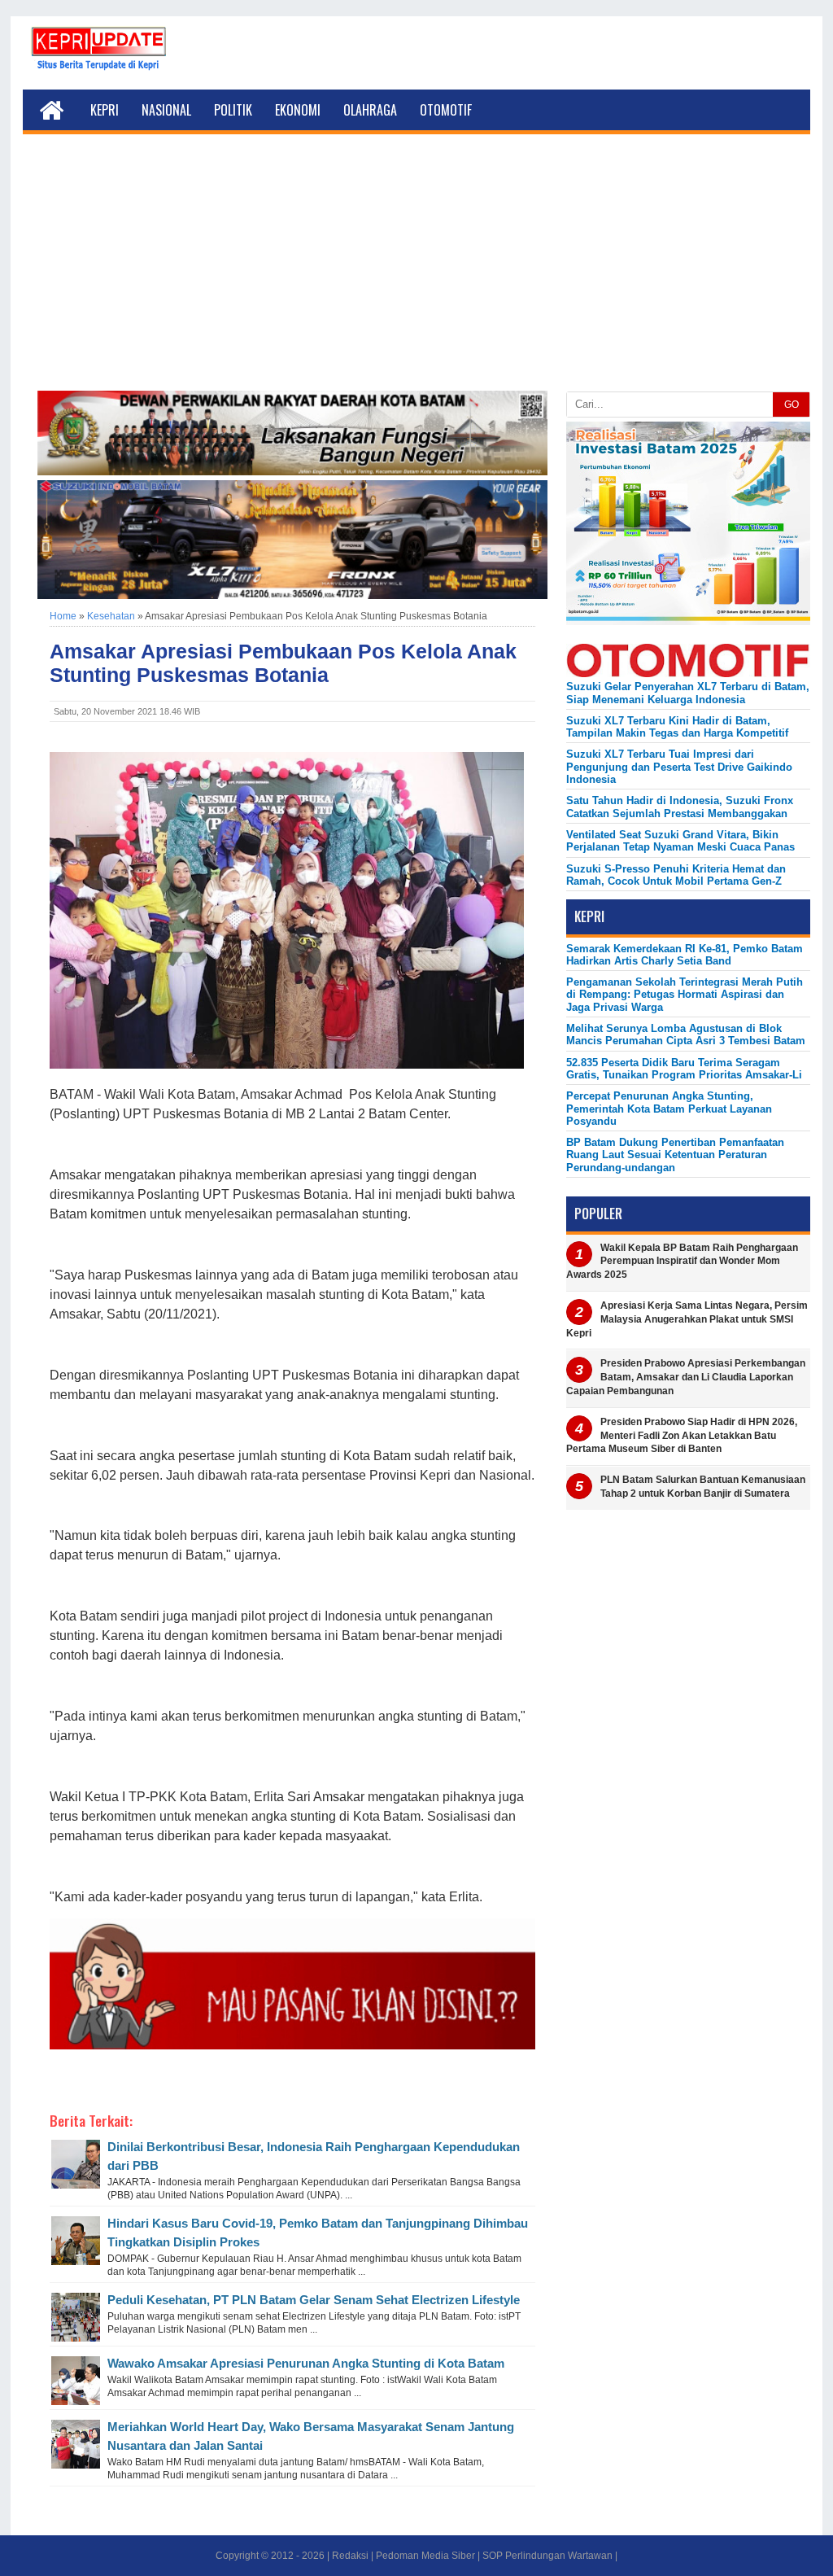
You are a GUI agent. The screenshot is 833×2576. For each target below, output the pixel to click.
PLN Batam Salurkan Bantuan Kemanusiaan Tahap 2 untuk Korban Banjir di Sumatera (703, 1487)
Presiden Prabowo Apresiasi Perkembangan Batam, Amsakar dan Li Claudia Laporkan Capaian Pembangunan (686, 1377)
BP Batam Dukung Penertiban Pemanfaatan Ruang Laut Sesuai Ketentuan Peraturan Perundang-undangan (675, 1155)
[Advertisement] (416, 269)
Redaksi (350, 2556)
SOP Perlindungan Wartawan (547, 2556)
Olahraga (370, 110)
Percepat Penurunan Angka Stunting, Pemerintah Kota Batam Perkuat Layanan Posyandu (669, 1109)
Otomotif (446, 110)
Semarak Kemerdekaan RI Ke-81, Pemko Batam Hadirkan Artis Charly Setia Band (685, 955)
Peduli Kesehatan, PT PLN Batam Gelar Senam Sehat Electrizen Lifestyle (314, 2300)
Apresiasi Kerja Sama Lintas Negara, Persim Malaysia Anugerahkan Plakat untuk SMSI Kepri (687, 1319)
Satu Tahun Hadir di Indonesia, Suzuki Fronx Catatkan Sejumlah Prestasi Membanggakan (680, 807)
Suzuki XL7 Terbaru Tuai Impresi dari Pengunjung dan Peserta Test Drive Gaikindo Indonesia (679, 767)
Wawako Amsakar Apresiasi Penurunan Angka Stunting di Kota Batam (306, 2363)
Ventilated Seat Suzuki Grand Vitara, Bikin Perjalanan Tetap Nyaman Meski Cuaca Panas (680, 841)
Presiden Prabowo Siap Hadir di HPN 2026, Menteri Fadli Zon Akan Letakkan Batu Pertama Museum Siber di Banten (682, 1436)
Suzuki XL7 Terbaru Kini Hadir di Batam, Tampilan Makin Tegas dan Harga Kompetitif (677, 727)
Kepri (105, 110)
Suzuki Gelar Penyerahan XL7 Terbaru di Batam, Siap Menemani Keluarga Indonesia (688, 693)
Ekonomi (298, 110)
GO (792, 405)
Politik (233, 110)
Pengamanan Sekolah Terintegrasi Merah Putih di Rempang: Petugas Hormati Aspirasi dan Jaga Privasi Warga (685, 995)
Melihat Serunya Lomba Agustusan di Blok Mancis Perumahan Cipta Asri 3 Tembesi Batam (686, 1034)
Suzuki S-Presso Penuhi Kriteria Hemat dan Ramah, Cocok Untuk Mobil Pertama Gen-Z (676, 875)
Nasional (166, 110)
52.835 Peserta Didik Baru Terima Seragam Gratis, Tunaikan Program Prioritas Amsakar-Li (684, 1069)
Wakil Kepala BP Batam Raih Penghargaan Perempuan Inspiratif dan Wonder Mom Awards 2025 (682, 1262)
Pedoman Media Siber (425, 2556)
